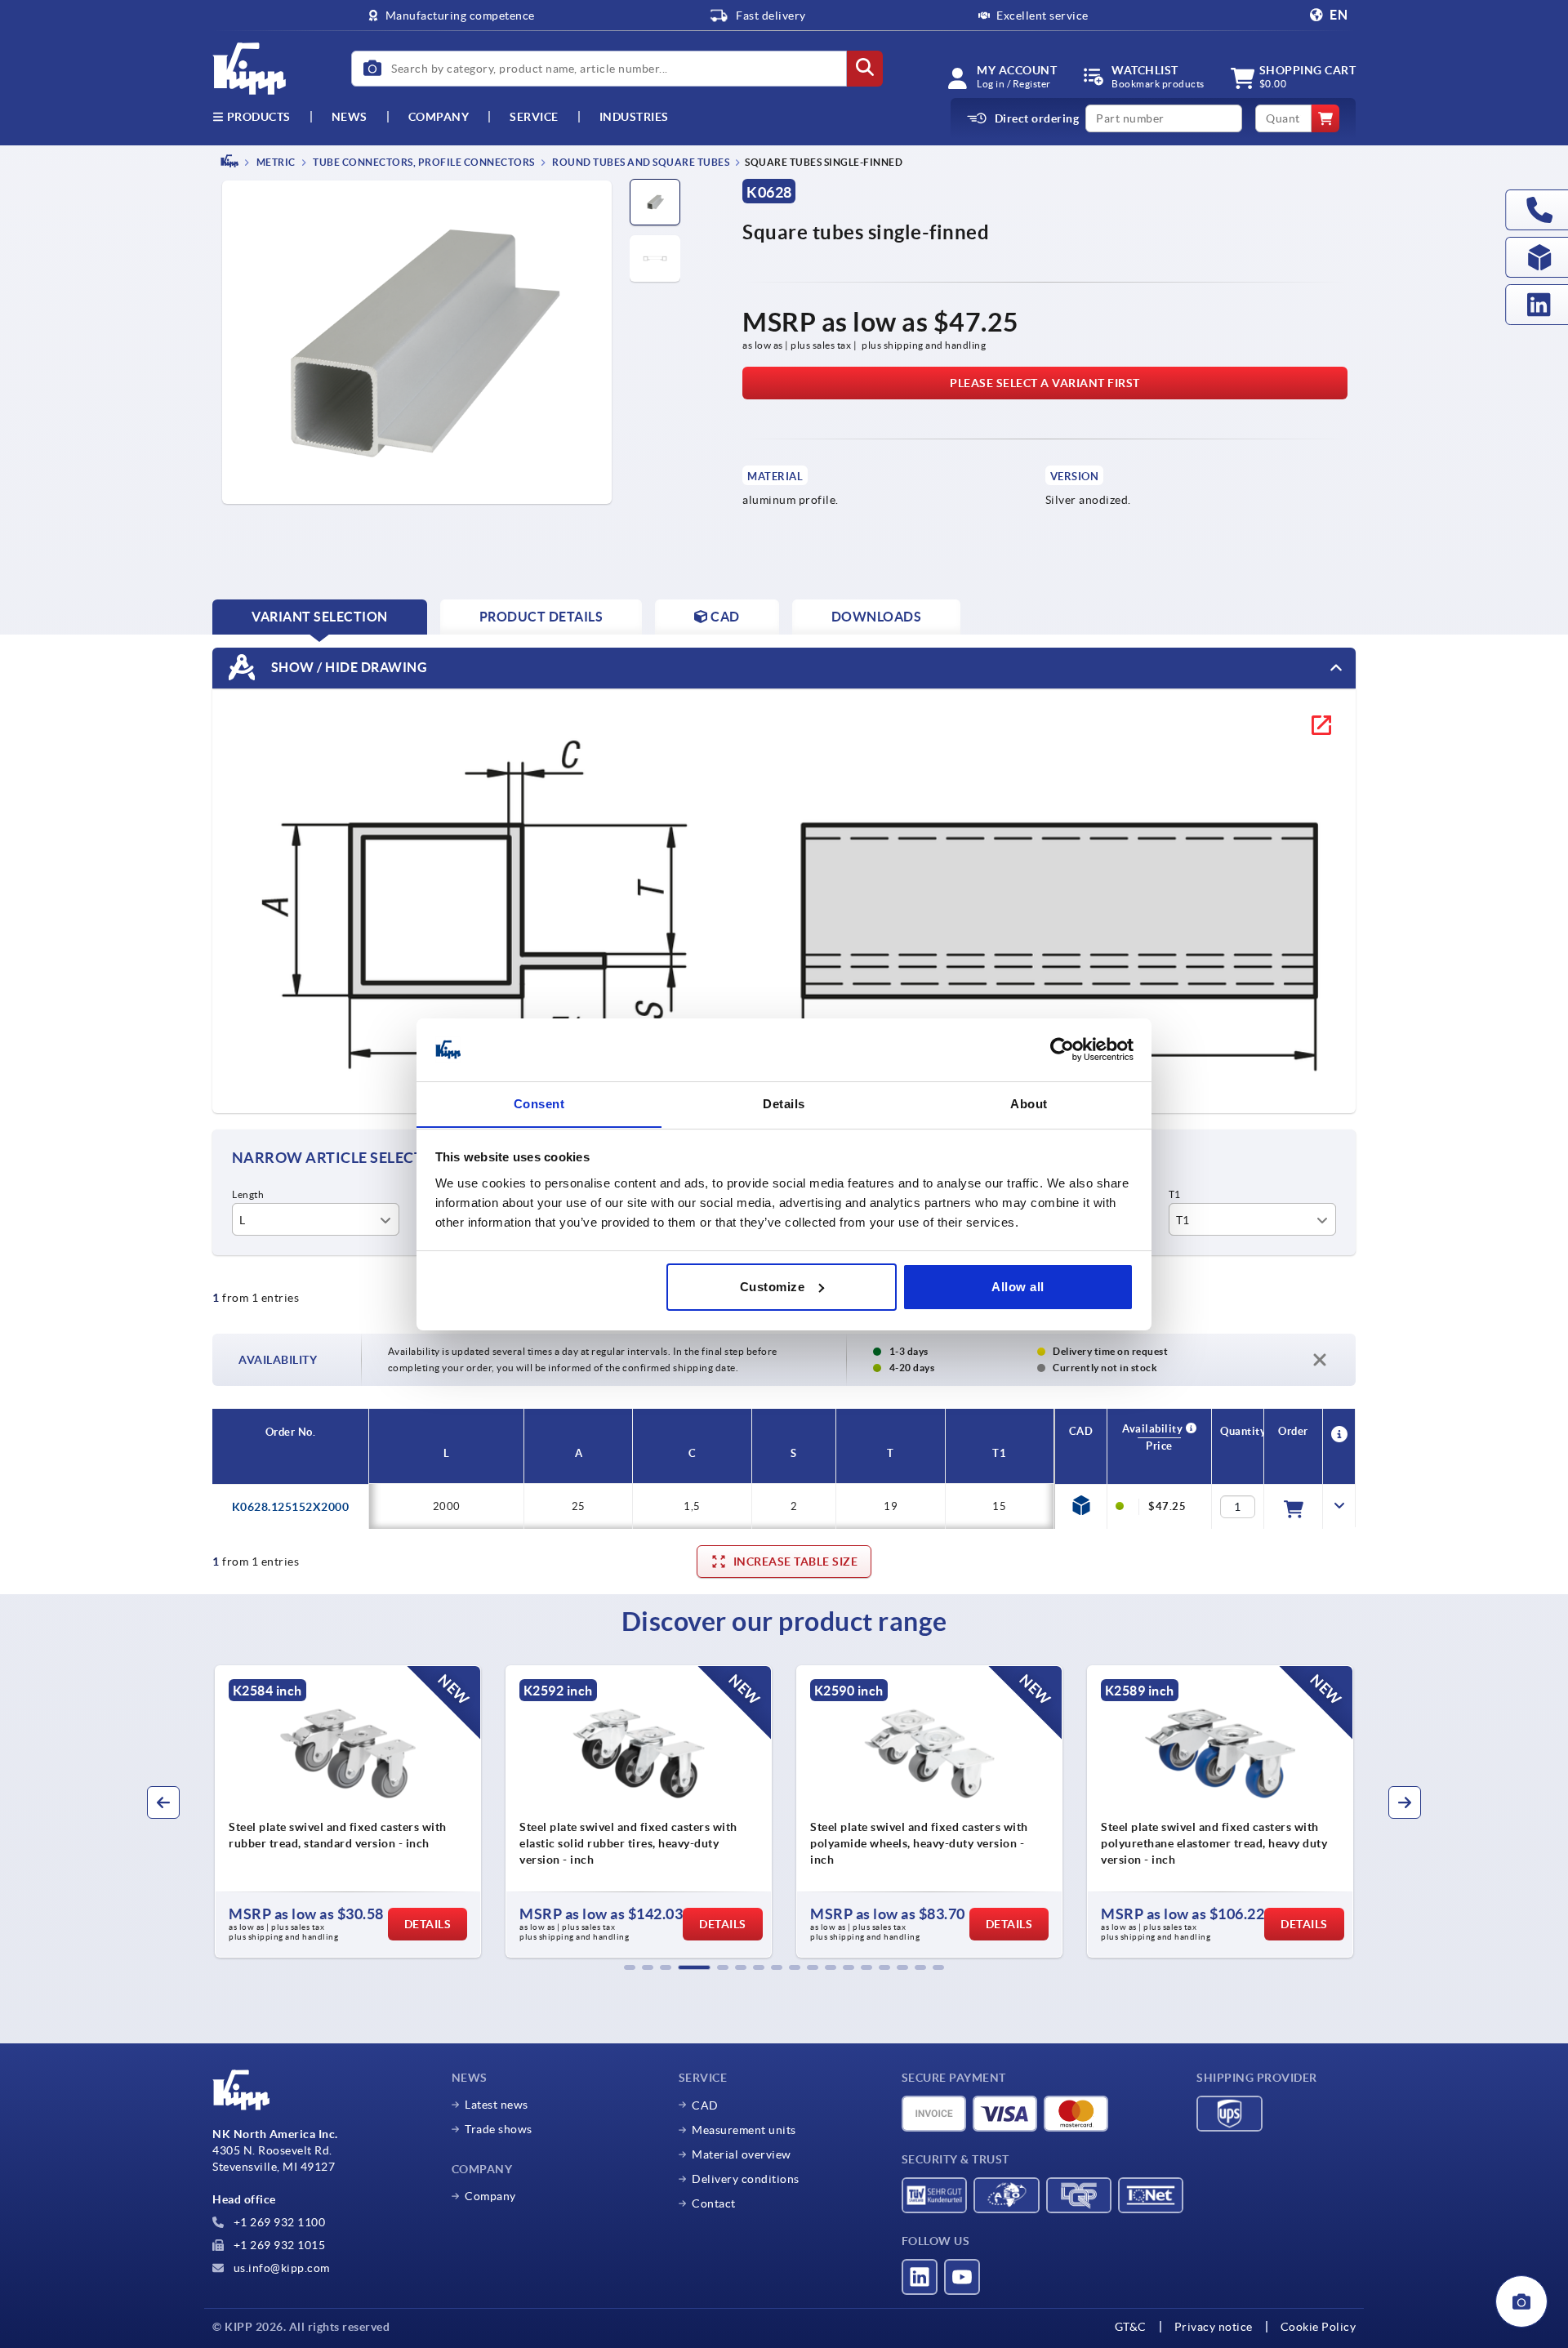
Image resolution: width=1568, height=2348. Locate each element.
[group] (348, 1811)
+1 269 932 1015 (278, 2245)
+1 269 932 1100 (278, 2222)
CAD (705, 2105)
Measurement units (744, 2130)
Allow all (1018, 1287)
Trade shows (499, 2129)
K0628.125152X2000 (291, 1507)
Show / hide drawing (347, 666)
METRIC (275, 162)
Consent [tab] (539, 1103)
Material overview (742, 2154)
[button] (630, 1967)
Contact (714, 2203)
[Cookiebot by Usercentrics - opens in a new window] (1062, 1049)
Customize (773, 1287)
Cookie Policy (1319, 2327)
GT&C (1131, 2327)
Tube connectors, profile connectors (423, 162)
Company (439, 117)
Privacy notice (1214, 2327)
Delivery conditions (746, 2179)
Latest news (497, 2105)
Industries (634, 117)
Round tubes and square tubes (640, 162)
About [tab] (1029, 1103)
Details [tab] (784, 1103)
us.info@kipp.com (280, 2268)
